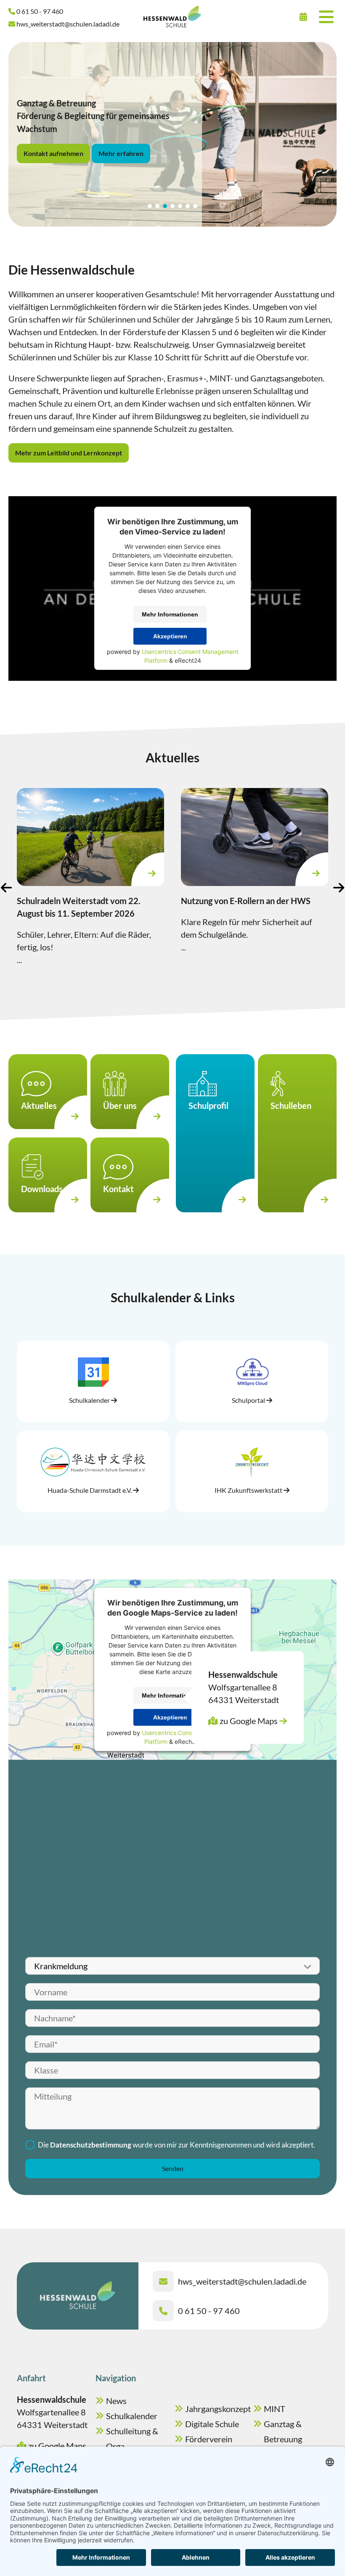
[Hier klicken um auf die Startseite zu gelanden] (172, 17)
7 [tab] (195, 206)
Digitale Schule (212, 2424)
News (116, 2401)
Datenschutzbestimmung (91, 2145)
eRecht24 (188, 660)
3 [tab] (165, 206)
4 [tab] (172, 206)
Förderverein (209, 2439)
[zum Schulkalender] (303, 17)
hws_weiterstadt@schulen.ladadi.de (242, 2281)
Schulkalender (132, 2416)
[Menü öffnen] (326, 17)
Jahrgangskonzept (218, 2409)
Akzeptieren (170, 636)
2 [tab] (157, 206)
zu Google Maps (249, 1721)
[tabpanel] (172, 134)
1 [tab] (150, 206)
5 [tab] (180, 206)
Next (339, 887)
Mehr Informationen (170, 614)
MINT (275, 2409)
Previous (6, 887)
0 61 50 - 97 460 (209, 2311)
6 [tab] (188, 206)
